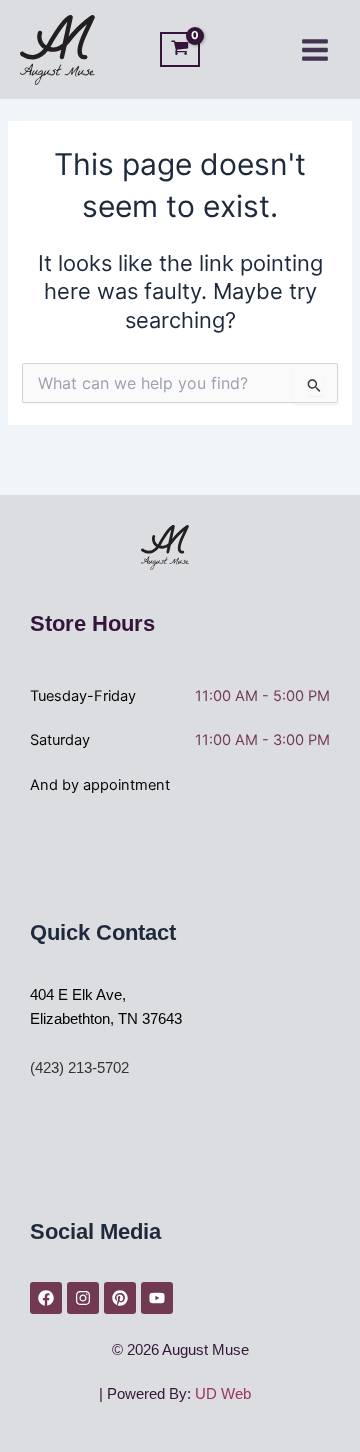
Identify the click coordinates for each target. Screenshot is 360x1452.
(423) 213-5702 (79, 1068)
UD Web (223, 1394)
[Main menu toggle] (315, 49)
